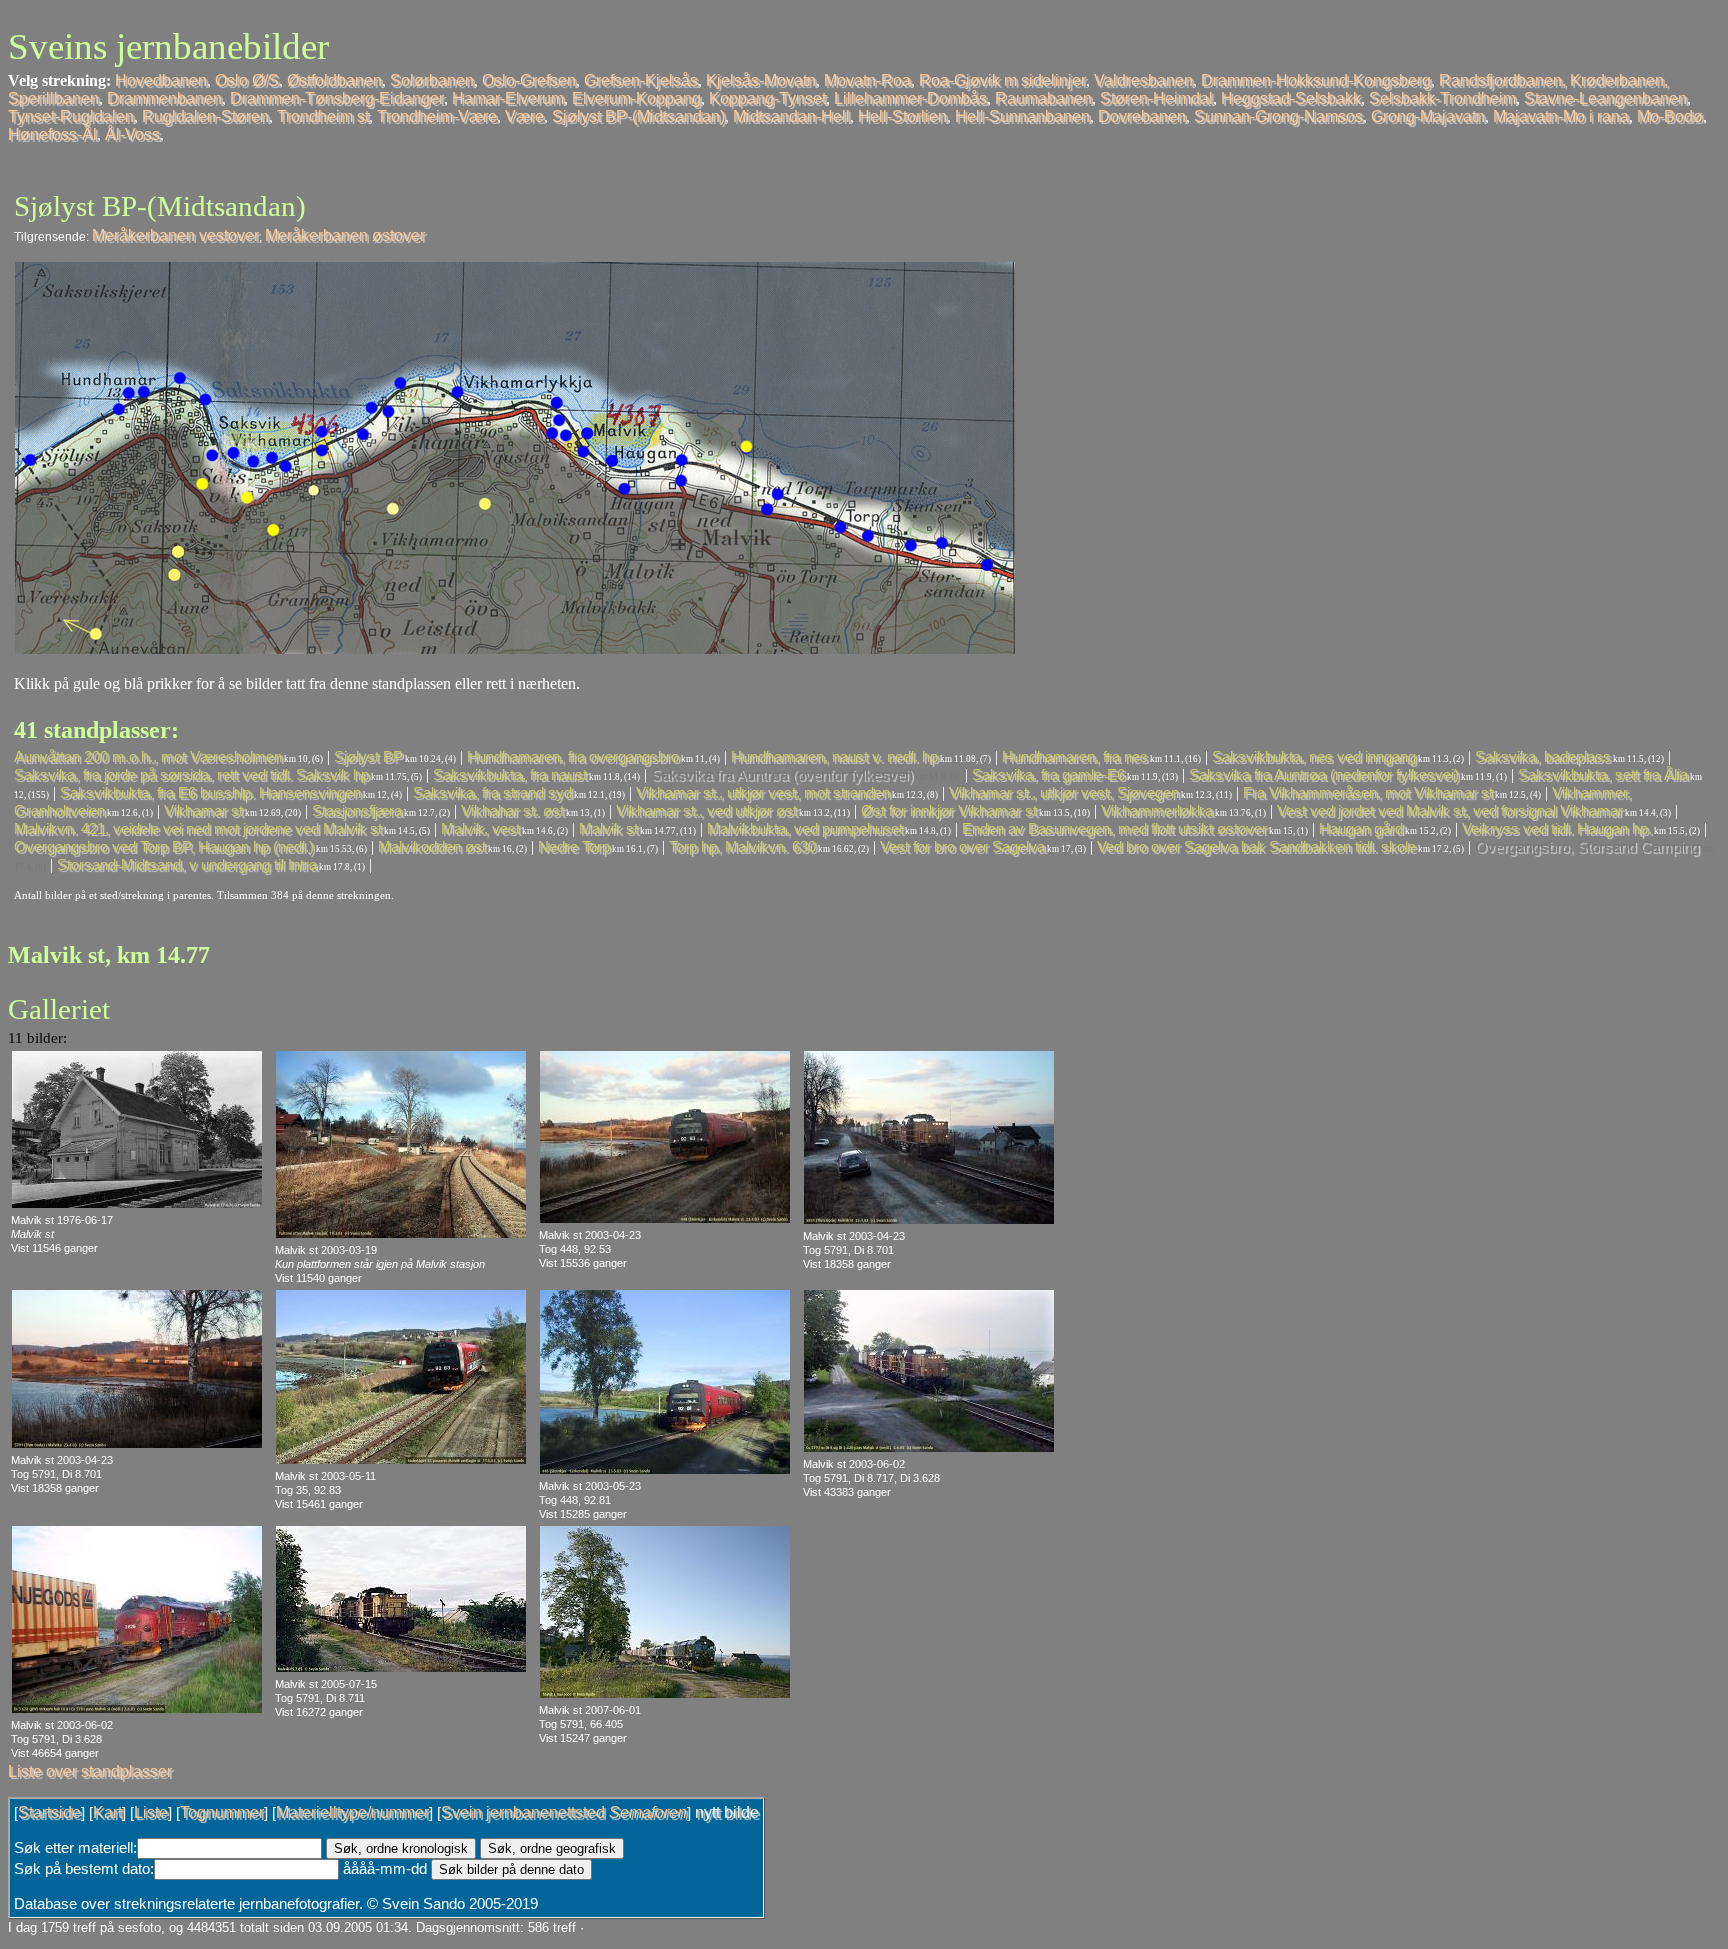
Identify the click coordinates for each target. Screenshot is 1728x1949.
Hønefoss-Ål (52, 134)
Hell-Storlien (902, 116)
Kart (107, 1812)
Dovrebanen (1142, 116)
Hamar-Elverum (508, 98)
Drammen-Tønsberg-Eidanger (337, 98)
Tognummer (222, 1812)
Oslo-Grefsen (529, 80)
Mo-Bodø (1670, 116)
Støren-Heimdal (1156, 98)
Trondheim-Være (437, 116)
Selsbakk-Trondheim (1442, 98)
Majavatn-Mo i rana (1561, 116)
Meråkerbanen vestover (175, 235)
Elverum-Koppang (636, 98)
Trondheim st (323, 116)
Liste (151, 1812)
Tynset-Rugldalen (71, 116)
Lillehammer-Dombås (910, 98)
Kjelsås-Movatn (761, 80)
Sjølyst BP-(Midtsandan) (638, 116)
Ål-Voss (132, 134)
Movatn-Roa (867, 80)
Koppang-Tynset (767, 98)
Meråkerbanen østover (345, 235)
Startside (49, 1812)
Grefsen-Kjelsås (641, 80)
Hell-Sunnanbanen (1022, 116)
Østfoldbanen (334, 80)
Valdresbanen (1143, 80)
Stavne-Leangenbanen (1605, 98)
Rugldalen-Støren (205, 116)
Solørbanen (432, 80)
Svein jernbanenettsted (564, 1812)
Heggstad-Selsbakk (1291, 98)
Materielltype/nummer (352, 1812)
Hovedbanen (161, 80)
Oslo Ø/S (247, 80)
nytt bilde (727, 1812)
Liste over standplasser (90, 1771)
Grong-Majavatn (1428, 116)
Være (524, 116)
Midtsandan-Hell (791, 116)
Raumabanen (1043, 98)
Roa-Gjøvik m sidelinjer (1002, 80)
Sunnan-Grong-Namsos (1278, 116)
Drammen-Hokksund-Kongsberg (1316, 80)
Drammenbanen (164, 98)
